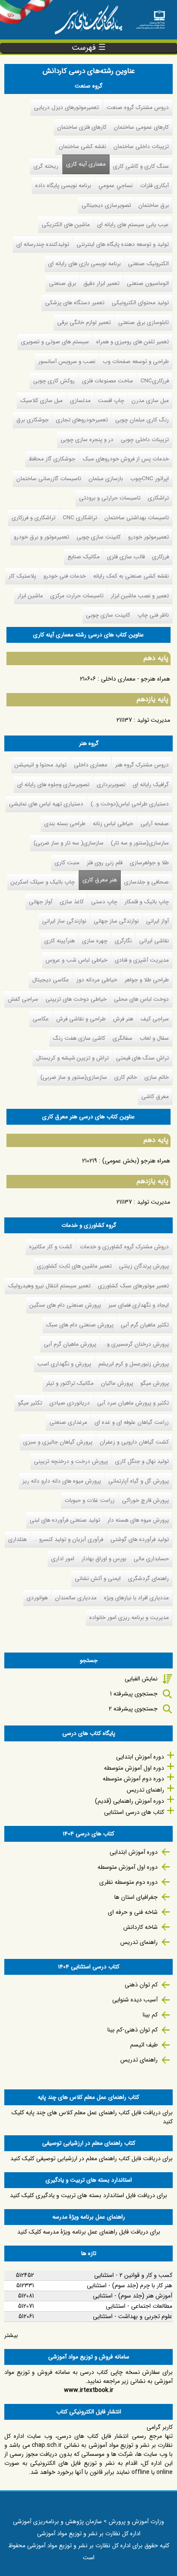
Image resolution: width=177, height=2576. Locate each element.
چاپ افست (111, 401)
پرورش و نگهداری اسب (64, 1364)
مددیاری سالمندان (76, 1598)
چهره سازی (95, 941)
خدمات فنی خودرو (65, 576)
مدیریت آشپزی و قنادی (142, 960)
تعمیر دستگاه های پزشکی (75, 303)
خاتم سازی (157, 1077)
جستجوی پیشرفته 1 (134, 1694)
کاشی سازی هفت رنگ (79, 1038)
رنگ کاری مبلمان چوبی (142, 420)
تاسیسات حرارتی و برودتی (110, 498)
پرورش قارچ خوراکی (145, 1500)
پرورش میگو (155, 1383)
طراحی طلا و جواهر (147, 980)
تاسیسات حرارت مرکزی (77, 596)
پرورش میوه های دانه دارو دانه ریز (62, 1481)
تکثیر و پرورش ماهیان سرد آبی (133, 1403)
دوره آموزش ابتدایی (140, 1757)
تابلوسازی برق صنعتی (143, 322)
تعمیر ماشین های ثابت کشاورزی (74, 1266)
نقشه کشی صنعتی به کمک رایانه (131, 576)
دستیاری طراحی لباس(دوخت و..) (130, 804)
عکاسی (41, 1019)
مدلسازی (80, 401)
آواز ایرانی (157, 921)
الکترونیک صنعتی (148, 264)
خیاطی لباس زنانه (113, 824)
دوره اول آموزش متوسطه (134, 1768)
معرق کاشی (155, 1097)
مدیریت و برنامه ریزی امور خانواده (129, 1618)
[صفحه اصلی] (150, 17)
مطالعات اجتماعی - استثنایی (139, 2306)
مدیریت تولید (154, 720)
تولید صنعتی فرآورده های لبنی (65, 1520)
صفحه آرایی (155, 824)
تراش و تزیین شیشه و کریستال (72, 1058)
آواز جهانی (41, 902)
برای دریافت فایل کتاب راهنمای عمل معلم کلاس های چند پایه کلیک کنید (92, 2117)
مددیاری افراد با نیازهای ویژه (136, 1598)
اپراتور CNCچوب (150, 479)
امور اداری (63, 1559)
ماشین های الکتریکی (66, 225)
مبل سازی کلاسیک (41, 401)
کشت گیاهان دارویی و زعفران (134, 1442)
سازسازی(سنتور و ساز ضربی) (74, 1077)
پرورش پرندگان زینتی (144, 1266)
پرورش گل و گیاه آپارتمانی (139, 1481)
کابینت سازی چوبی (99, 537)
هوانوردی (37, 1598)
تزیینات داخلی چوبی (145, 440)
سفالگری (122, 1038)
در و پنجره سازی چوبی (87, 440)
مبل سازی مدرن (150, 401)
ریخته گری (46, 166)
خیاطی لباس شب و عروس (76, 960)
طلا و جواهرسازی (149, 863)
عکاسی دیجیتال (51, 980)
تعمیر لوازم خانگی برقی (84, 322)
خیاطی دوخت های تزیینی (76, 999)
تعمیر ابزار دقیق (101, 283)
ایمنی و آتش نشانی (98, 1579)
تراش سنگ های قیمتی (142, 1058)
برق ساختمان (154, 205)
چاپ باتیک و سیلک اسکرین (43, 882)
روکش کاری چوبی (54, 381)
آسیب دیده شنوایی (135, 2000)
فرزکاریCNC (155, 381)
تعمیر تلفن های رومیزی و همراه (133, 342)
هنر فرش (123, 1019)
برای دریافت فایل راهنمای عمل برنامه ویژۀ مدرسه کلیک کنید (89, 2232)
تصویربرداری (111, 785)
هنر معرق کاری (100, 880)
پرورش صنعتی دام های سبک (80, 1325)
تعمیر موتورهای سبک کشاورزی (133, 1286)
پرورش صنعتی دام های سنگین (65, 1305)
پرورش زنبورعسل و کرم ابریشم (134, 1364)
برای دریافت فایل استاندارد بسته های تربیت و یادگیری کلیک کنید (88, 2195)
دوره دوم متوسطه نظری (128, 1882)
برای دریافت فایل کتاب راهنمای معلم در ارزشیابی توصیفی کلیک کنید (92, 2158)
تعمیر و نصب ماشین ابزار (140, 596)
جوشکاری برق (32, 420)
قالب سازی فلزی (126, 557)
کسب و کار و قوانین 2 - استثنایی (133, 2275)
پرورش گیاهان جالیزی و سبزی (58, 1442)
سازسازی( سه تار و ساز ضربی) (69, 843)
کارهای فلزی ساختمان (82, 127)
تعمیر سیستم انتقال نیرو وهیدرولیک (49, 1286)
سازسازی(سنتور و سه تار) (140, 843)
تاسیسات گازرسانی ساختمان (49, 479)
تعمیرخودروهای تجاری (82, 420)
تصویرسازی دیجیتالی (106, 205)
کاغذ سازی (72, 902)
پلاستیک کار (22, 576)
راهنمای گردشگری (148, 1579)
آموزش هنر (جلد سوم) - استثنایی (133, 2296)
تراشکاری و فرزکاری (34, 518)
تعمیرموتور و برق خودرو (41, 537)
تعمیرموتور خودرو (148, 537)
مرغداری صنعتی (68, 1422)
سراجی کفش (23, 999)
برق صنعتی (63, 283)
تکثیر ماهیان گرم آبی (145, 1325)
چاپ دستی (104, 902)
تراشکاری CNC (80, 518)
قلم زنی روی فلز (105, 863)
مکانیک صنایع (84, 557)
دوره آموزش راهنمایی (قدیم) (130, 1801)
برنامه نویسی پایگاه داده (63, 186)
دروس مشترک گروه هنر (142, 765)
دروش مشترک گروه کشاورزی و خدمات (124, 1247)
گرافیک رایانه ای (151, 785)
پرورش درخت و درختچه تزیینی (71, 1461)
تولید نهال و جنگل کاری (142, 1461)
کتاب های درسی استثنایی (134, 1812)
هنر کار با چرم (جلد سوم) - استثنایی (130, 2285)
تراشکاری (158, 498)
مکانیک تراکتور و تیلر (70, 1383)
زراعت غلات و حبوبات (90, 1500)
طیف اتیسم (144, 2045)
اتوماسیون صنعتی (148, 283)
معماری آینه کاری (86, 164)
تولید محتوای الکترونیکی (140, 303)
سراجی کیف (155, 1019)
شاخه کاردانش (140, 1927)
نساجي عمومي (116, 186)
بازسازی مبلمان (106, 479)
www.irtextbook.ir (89, 2390)
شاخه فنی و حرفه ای (133, 1912)
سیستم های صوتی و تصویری (55, 342)
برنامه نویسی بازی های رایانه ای (84, 264)
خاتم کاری (126, 1077)
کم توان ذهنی (141, 1985)
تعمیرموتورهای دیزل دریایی (66, 107)
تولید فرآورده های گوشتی (140, 1539)
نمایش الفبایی (141, 1679)
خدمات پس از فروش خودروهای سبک (126, 459)
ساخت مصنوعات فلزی (108, 381)
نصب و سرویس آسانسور (67, 362)
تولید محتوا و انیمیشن (41, 765)
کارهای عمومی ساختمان (141, 127)
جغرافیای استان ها (136, 1897)
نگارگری (123, 941)
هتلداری (17, 1539)
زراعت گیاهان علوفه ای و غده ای (132, 1422)
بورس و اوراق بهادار (104, 1559)
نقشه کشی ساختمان (82, 147)
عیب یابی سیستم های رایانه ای (133, 225)
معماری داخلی (91, 765)
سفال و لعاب (154, 1038)
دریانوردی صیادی (70, 1403)
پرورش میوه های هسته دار (138, 1520)
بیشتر (11, 2335)
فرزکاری (160, 557)
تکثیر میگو (30, 1403)
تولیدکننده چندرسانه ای (43, 244)
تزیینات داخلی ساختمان (141, 147)
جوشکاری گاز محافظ (52, 459)
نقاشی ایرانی (154, 941)
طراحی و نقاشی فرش (81, 1019)
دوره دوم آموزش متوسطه (133, 1779)
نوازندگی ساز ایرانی (64, 921)
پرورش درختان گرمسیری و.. (136, 1344)
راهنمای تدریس (145, 1790)
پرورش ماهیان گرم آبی (70, 1344)
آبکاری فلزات (154, 186)
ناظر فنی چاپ (153, 615)
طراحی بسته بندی (65, 824)
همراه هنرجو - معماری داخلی (136, 679)
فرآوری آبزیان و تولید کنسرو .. (69, 1539)
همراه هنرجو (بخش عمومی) (136, 1161)
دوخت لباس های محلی (141, 999)
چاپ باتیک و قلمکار (147, 902)
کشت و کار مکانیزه (51, 1247)
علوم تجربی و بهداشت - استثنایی (133, 2316)
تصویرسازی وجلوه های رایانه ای (53, 785)
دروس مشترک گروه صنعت (138, 107)
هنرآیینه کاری (60, 941)
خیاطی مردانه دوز (97, 980)
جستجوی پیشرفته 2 (133, 1709)
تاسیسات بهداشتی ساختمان (137, 518)
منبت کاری (67, 863)
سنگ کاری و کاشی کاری (141, 166)
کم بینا (150, 2015)
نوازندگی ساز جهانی (116, 921)
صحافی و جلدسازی (146, 882)
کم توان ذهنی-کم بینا (133, 2030)
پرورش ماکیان (117, 1383)
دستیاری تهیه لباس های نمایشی (46, 804)
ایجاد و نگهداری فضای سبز (139, 1305)
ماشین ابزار (30, 596)
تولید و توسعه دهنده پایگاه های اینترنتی (123, 244)
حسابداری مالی (151, 1559)
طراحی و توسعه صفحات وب (136, 362)
